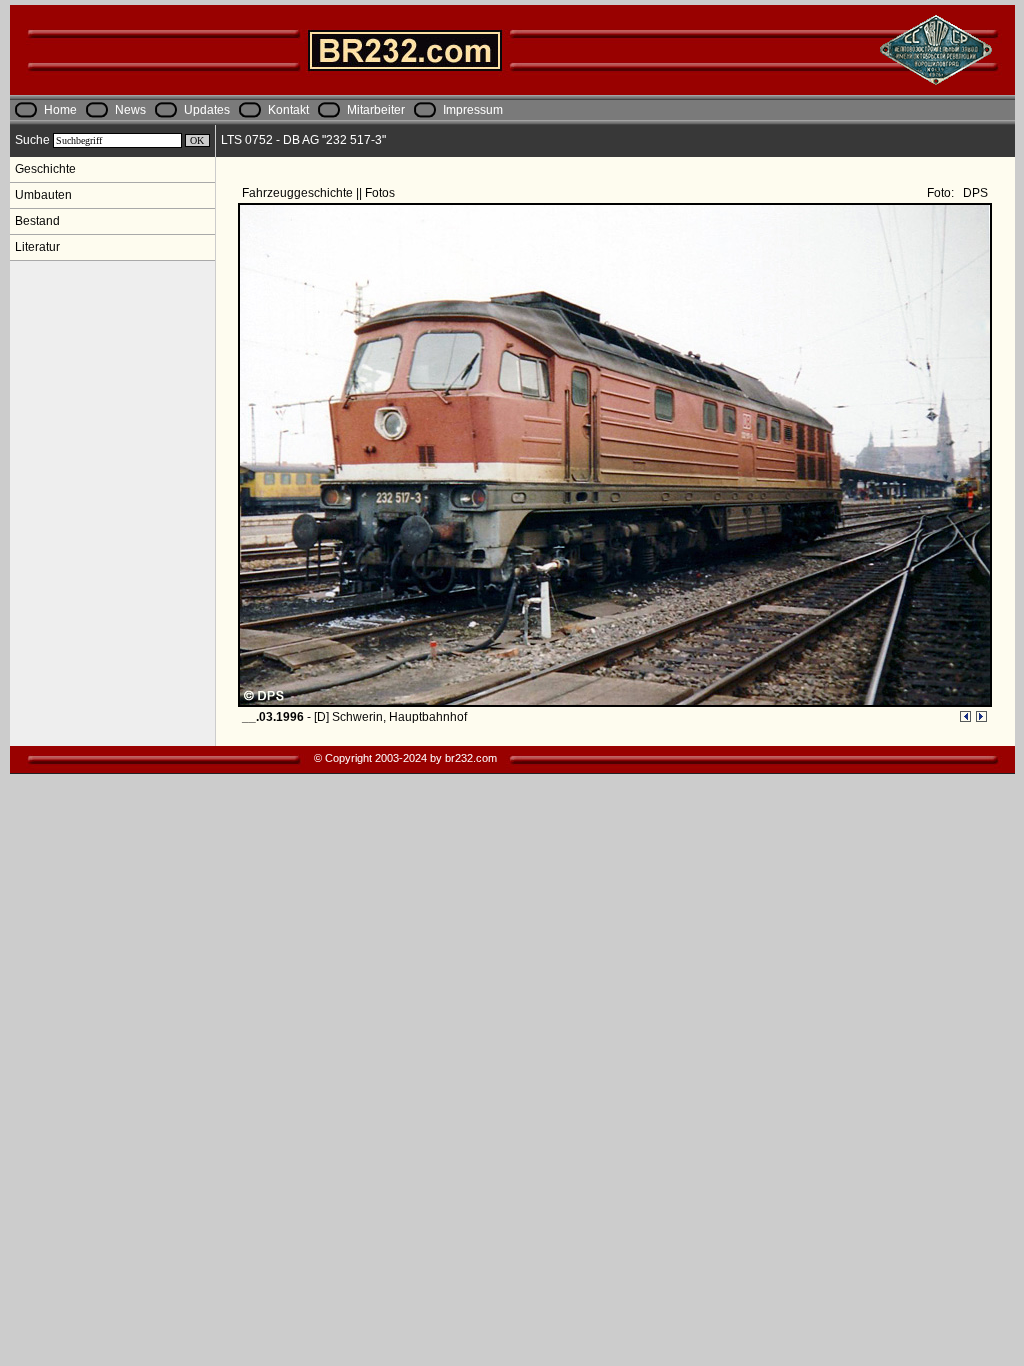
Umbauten (43, 195)
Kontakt (288, 110)
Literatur (37, 247)
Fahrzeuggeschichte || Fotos (320, 193)
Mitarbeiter (376, 110)
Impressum (473, 110)
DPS (972, 193)
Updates (207, 110)
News (130, 110)
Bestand (37, 221)
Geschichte (45, 169)
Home (60, 110)
